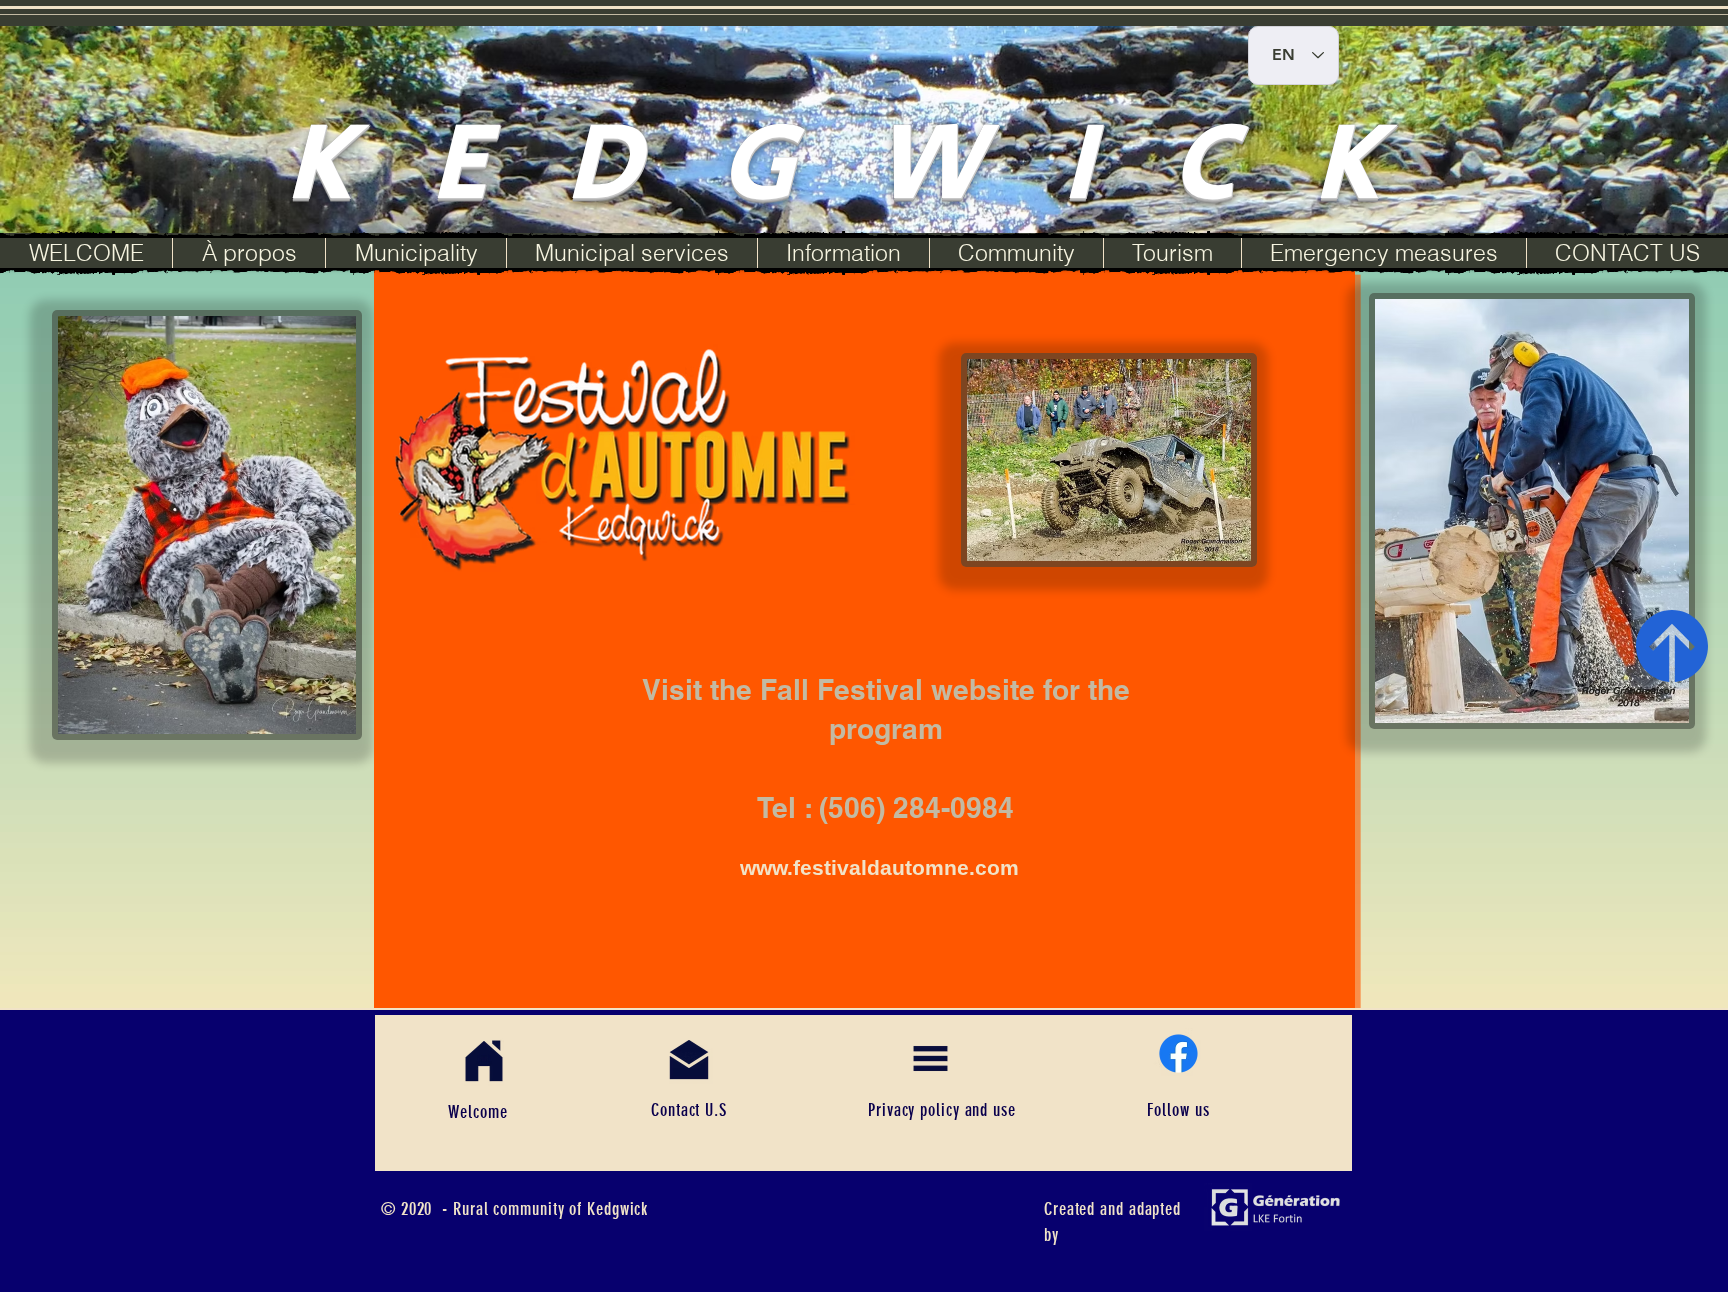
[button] (415, 253)
